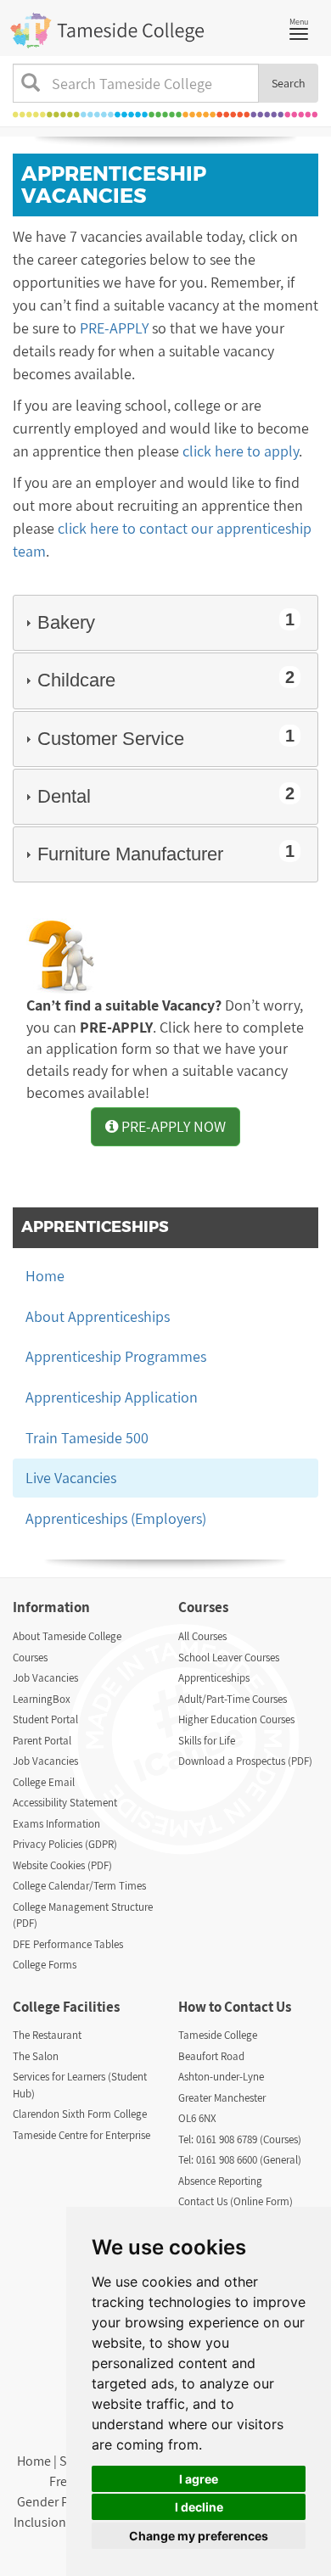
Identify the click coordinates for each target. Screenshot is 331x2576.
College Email (44, 1782)
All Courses (202, 1636)
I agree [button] (199, 2479)
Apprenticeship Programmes (116, 1356)
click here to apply (241, 451)
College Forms (45, 1965)
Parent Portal (42, 1741)
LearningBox (42, 1699)
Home (45, 1276)
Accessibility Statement (65, 1803)
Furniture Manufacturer (166, 853)
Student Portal (45, 1719)
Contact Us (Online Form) (236, 2201)
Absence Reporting (220, 2181)
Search (289, 83)
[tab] (165, 623)
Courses (30, 1658)
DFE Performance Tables (68, 1944)
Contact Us (258, 2007)
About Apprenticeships (98, 1316)
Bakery (166, 622)
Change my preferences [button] (199, 2536)
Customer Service (166, 738)
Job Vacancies (45, 1678)
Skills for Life (207, 1741)
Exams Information (56, 1824)
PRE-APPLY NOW (172, 1126)
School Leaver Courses (229, 1658)
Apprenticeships (214, 1678)
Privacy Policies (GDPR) (65, 1844)
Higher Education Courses (236, 1719)
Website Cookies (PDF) (62, 1865)
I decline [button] (199, 2507)
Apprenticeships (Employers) (116, 1518)
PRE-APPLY (114, 328)
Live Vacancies (71, 1478)
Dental (166, 795)
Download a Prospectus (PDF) (245, 1761)
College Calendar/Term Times (79, 1886)
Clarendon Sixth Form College (80, 2114)
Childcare (166, 679)
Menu (303, 27)
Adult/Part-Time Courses (233, 1699)
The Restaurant (47, 2035)
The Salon (36, 2056)
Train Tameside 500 (87, 1438)
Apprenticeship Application (112, 1397)
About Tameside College (67, 1636)
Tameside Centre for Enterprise (81, 2135)
